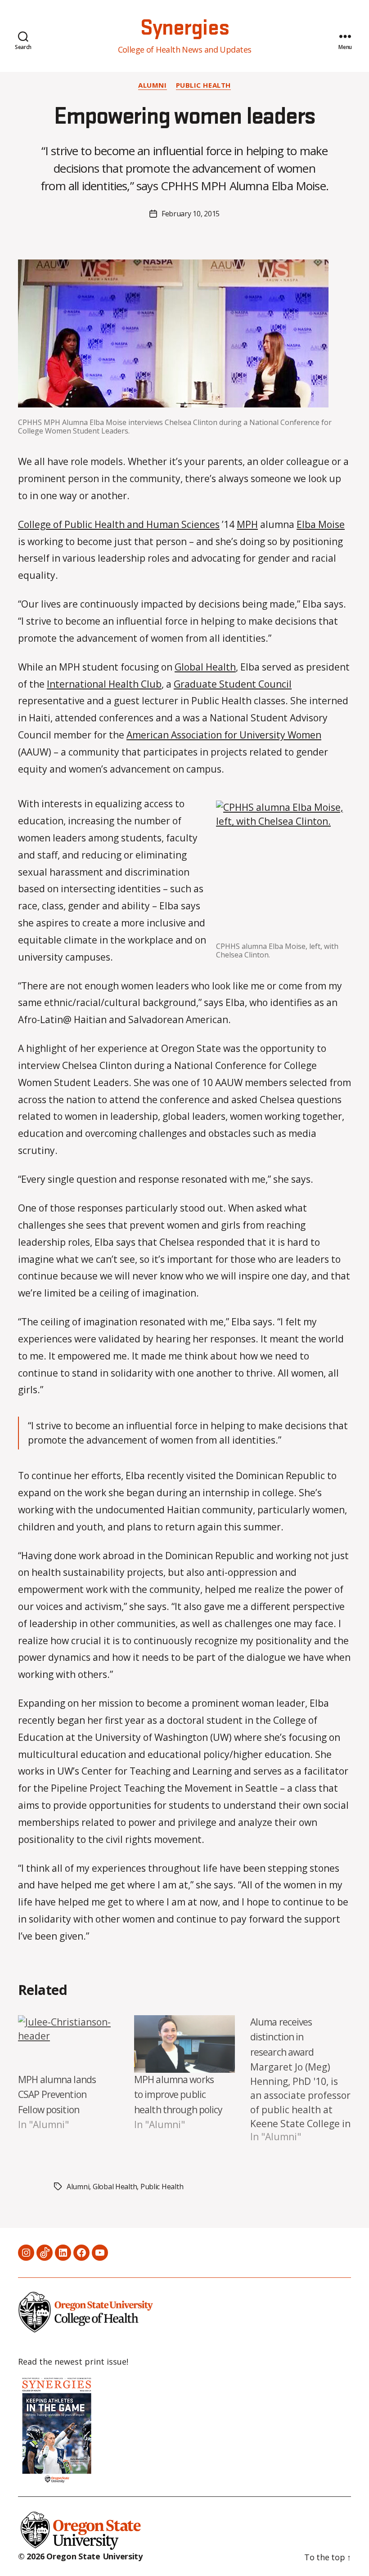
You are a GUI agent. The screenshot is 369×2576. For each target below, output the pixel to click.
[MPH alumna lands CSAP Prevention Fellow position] (68, 2044)
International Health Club (104, 684)
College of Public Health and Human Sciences (119, 524)
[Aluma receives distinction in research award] (301, 2080)
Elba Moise (321, 524)
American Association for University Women (224, 735)
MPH (247, 524)
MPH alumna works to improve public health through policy (178, 2095)
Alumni (152, 85)
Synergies (184, 28)
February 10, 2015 (191, 214)
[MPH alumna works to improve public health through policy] (184, 2044)
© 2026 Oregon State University (80, 2556)
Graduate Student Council (233, 684)
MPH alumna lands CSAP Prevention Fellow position (57, 2095)
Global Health (205, 667)
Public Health (203, 85)
